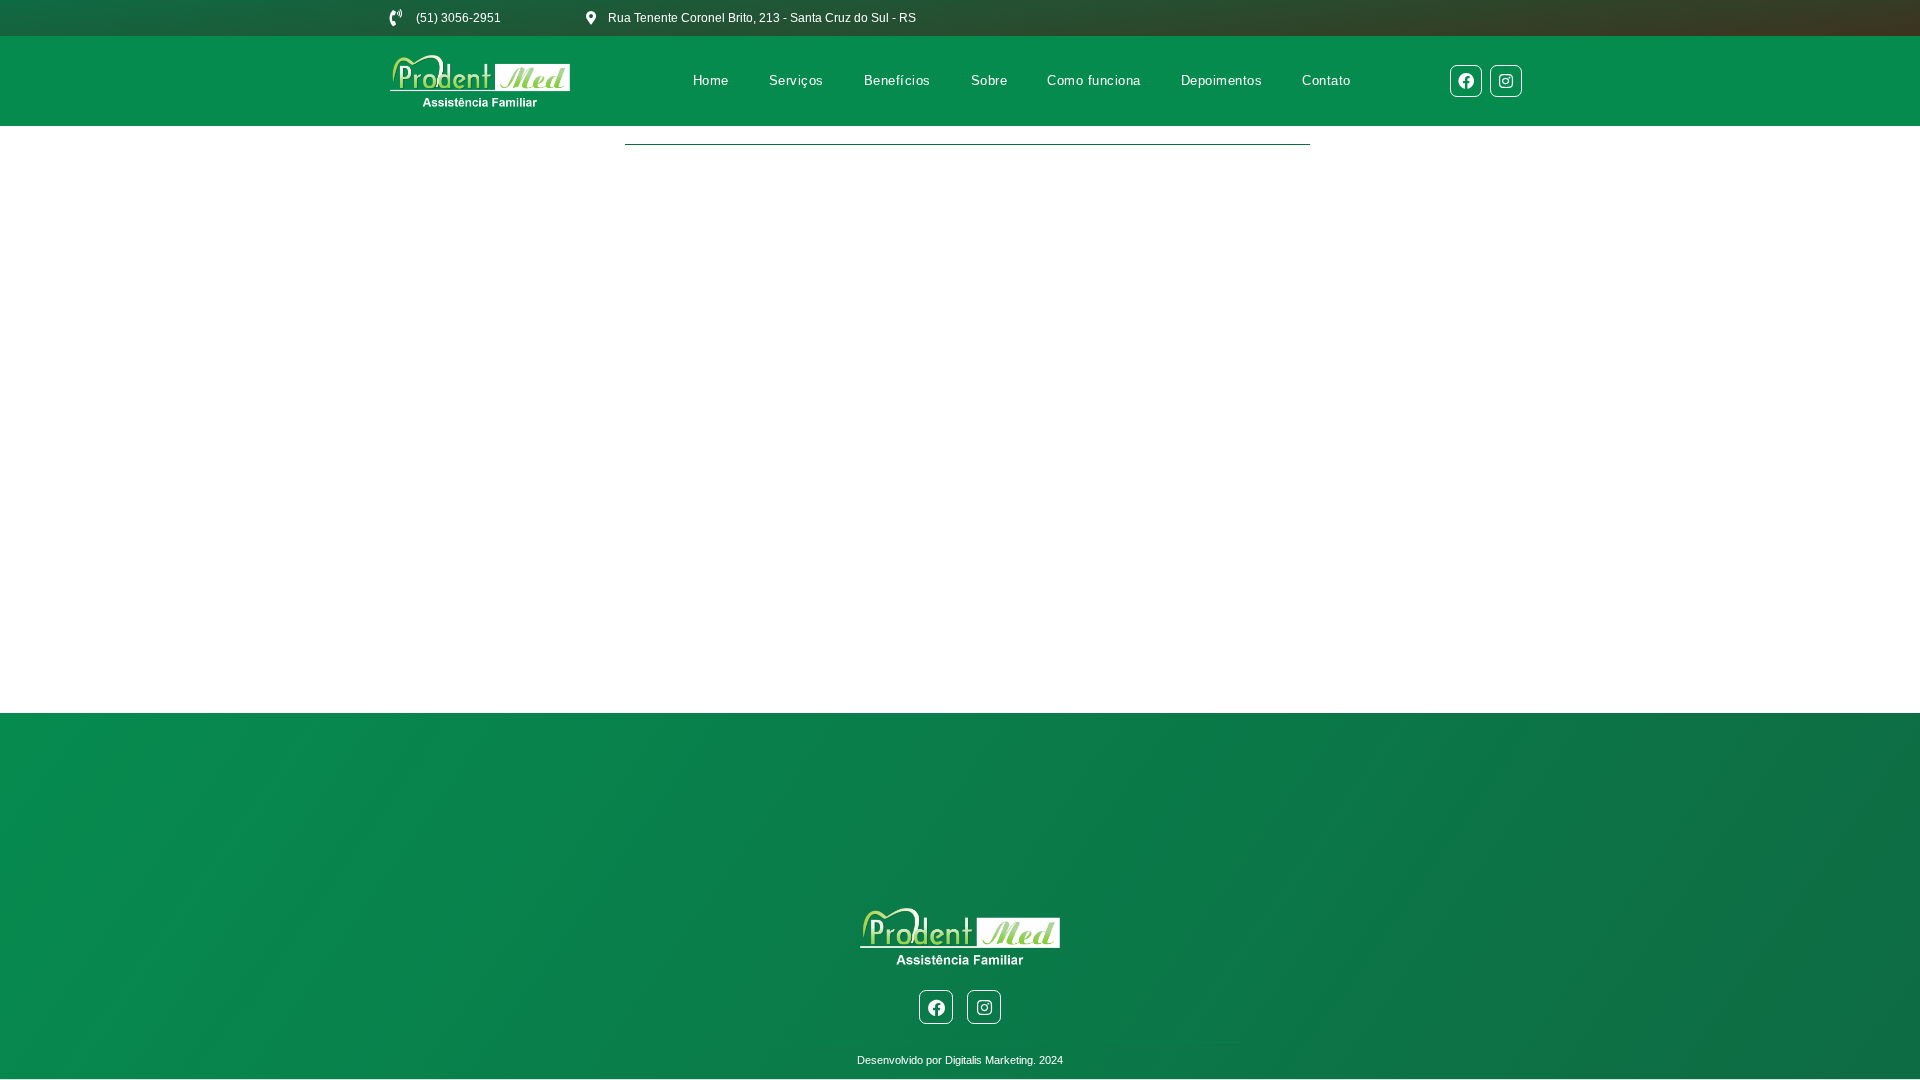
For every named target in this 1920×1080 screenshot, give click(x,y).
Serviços (796, 80)
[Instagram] (1506, 81)
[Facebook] (1466, 81)
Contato (1326, 80)
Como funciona (1094, 80)
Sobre (989, 80)
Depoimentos (1222, 80)
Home (711, 80)
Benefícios (897, 80)
